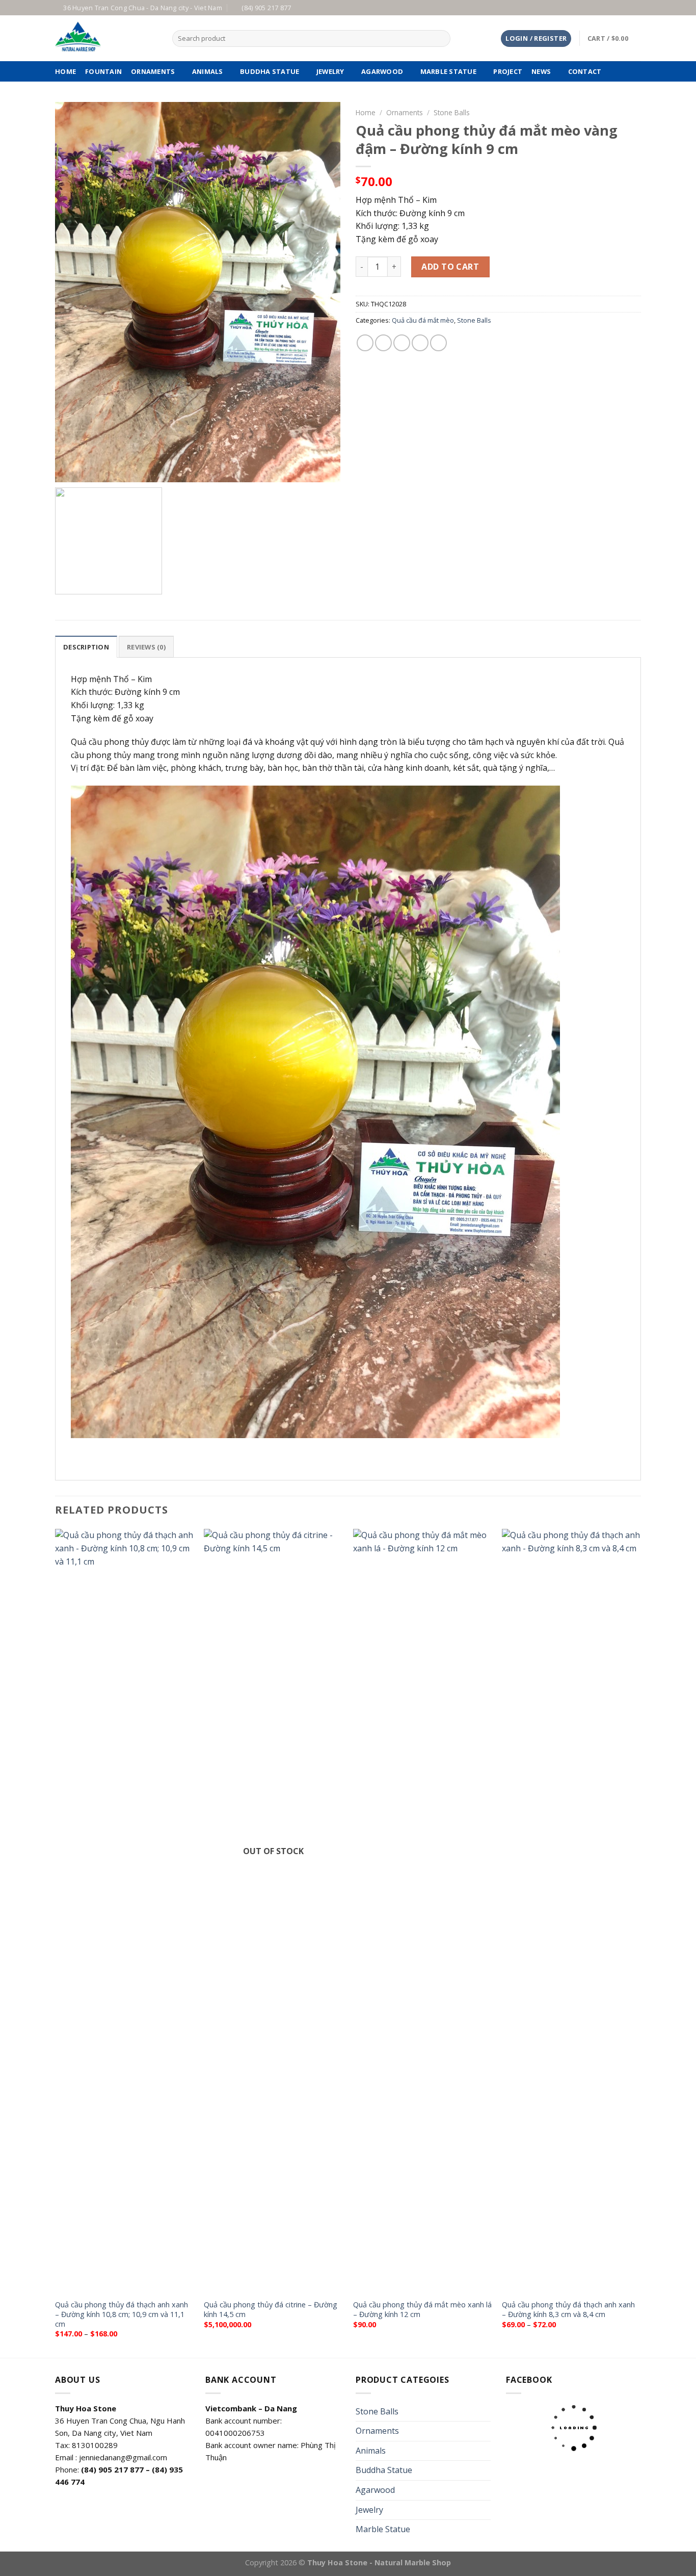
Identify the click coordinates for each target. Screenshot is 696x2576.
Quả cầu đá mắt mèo (423, 320)
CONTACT (585, 71)
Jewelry (330, 71)
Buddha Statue (270, 71)
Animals (208, 71)
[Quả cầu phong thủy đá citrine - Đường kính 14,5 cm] (273, 1911)
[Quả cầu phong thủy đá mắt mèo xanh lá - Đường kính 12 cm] (423, 1911)
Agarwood (382, 71)
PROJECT (508, 71)
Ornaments (153, 71)
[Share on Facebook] (365, 343)
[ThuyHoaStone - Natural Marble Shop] (106, 38)
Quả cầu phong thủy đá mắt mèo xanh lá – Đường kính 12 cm (422, 2310)
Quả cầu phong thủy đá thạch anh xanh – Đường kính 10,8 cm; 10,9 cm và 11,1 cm (122, 2314)
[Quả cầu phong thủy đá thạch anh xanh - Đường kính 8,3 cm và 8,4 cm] (571, 1911)
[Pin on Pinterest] (420, 343)
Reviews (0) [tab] (146, 647)
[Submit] (440, 39)
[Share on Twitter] (383, 343)
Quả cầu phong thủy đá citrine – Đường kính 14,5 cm (271, 2310)
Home (366, 112)
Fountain (103, 71)
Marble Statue (448, 71)
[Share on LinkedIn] (438, 343)
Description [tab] (86, 647)
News (541, 71)
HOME (65, 71)
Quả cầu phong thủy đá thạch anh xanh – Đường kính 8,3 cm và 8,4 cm (568, 2310)
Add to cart (450, 267)
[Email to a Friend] (402, 343)
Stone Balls (452, 112)
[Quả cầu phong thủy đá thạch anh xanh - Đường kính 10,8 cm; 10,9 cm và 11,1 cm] (125, 1911)
